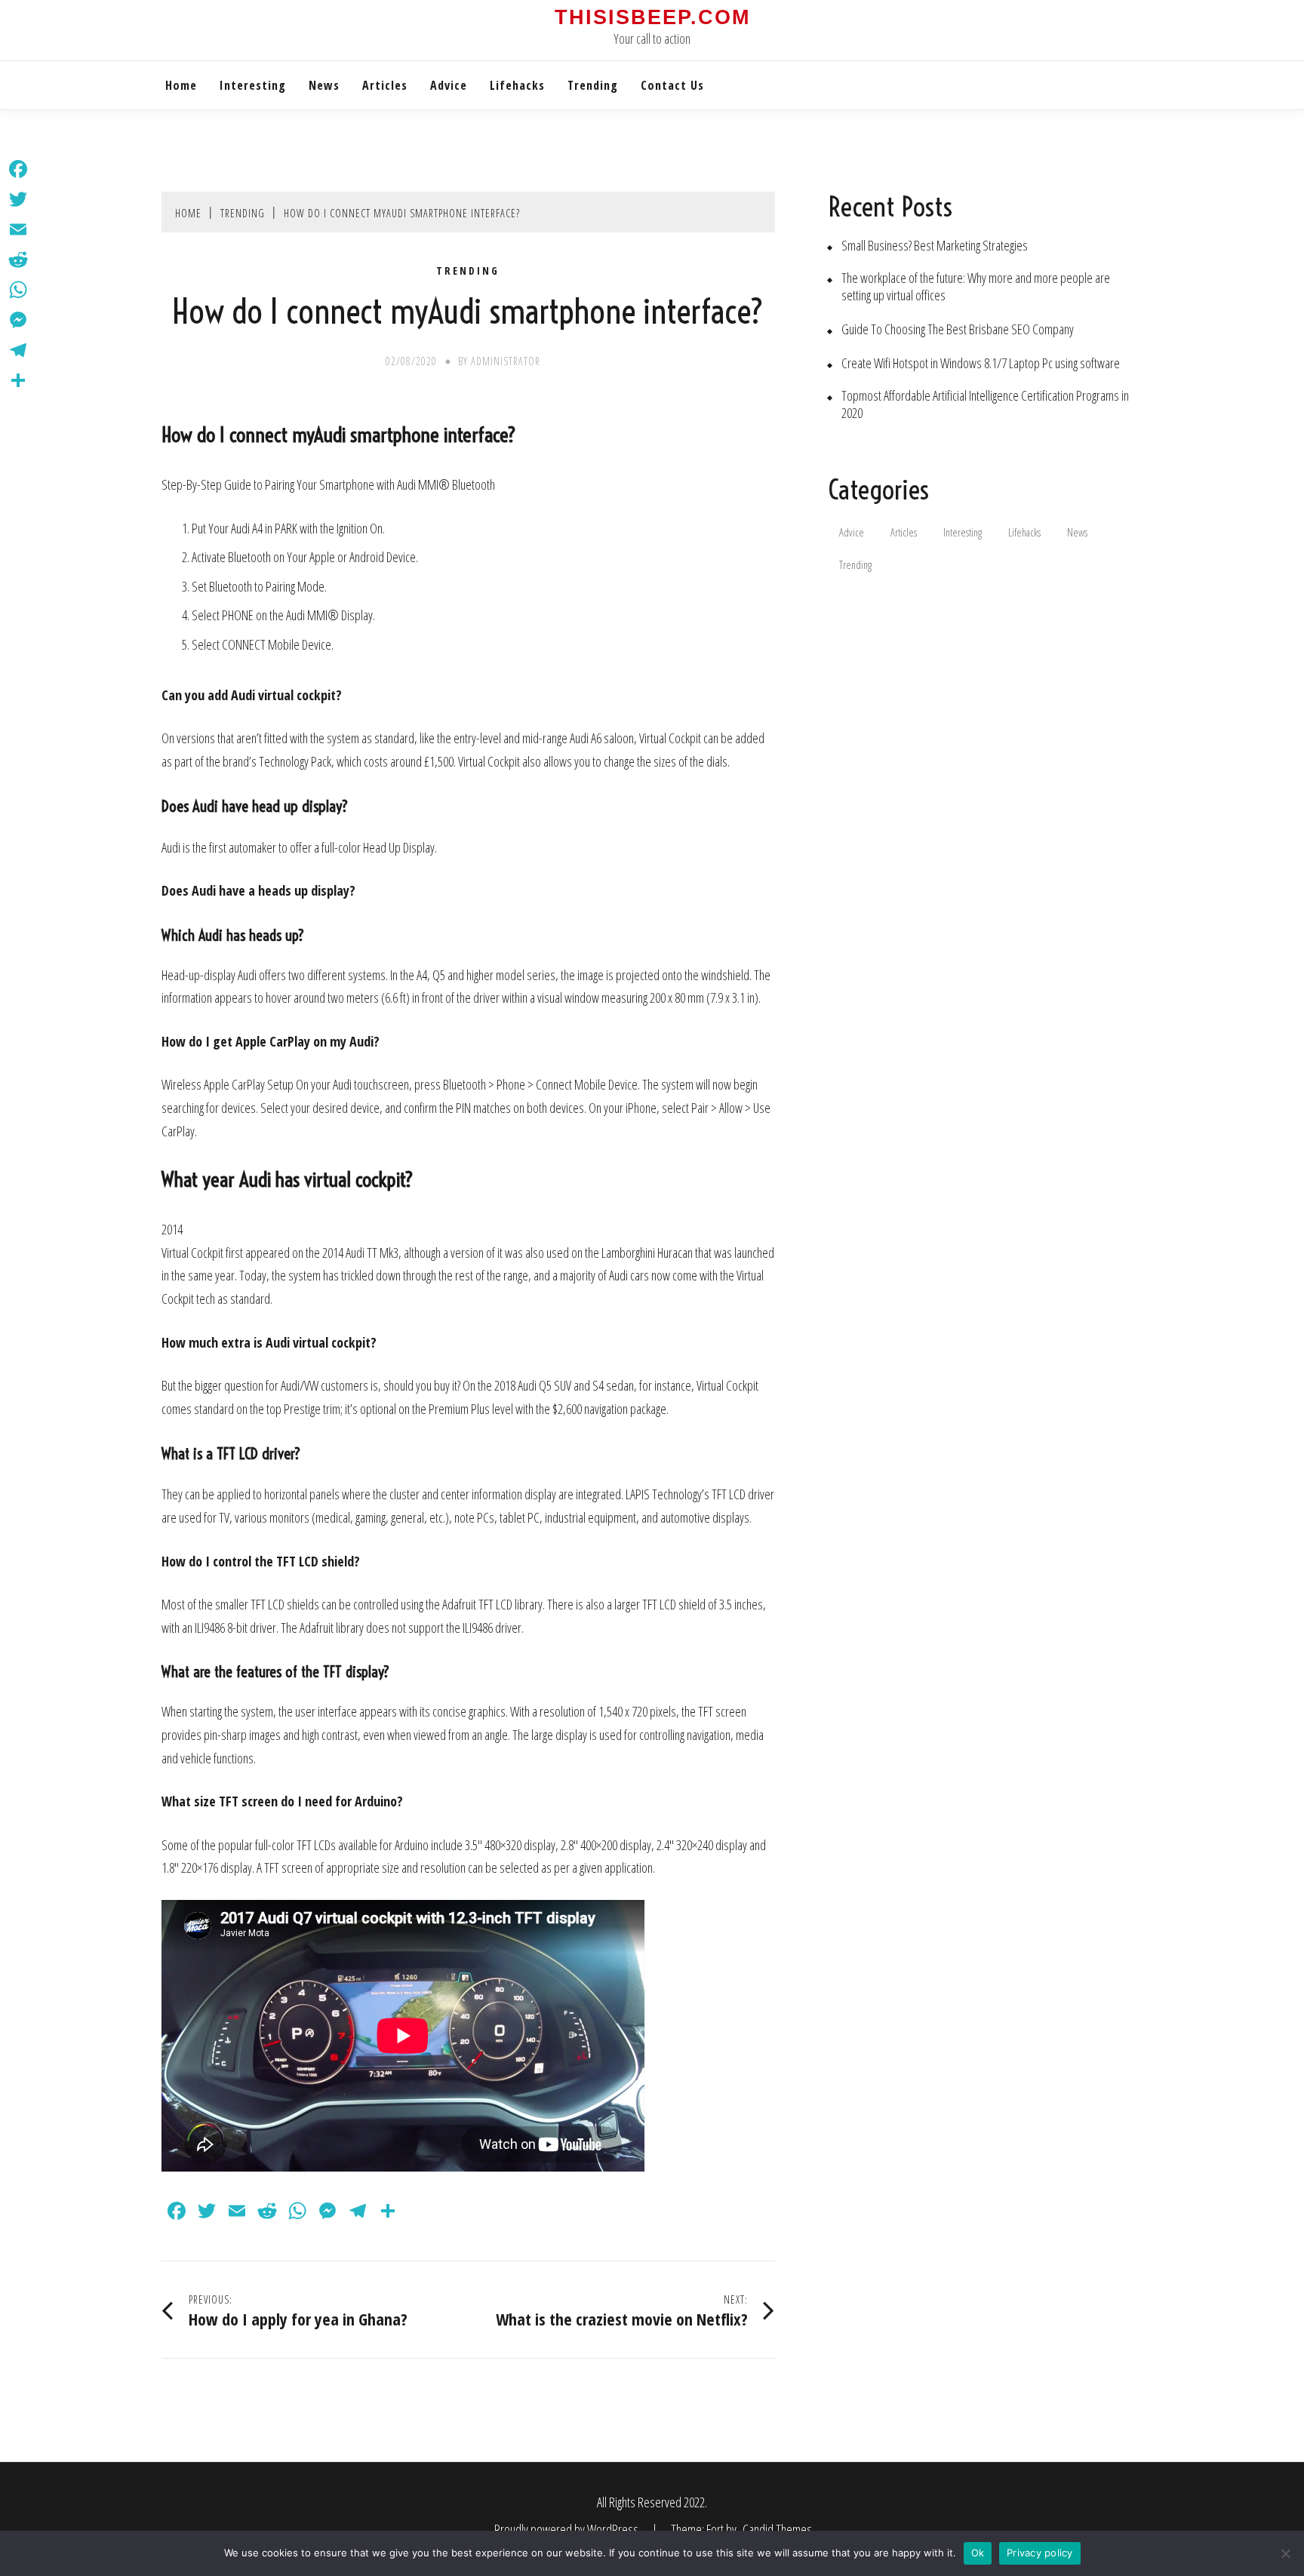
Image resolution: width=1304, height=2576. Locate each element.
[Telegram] (18, 350)
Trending (593, 85)
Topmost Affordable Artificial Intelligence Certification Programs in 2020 (985, 404)
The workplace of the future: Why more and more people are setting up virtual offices (976, 287)
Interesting (253, 85)
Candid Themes (777, 2529)
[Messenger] (18, 320)
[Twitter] (18, 199)
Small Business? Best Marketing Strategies (935, 246)
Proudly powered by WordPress (567, 2529)
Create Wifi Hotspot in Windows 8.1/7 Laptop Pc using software (981, 363)
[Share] (18, 380)
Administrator (506, 361)
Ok (978, 2553)
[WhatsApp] (18, 290)
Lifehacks (517, 85)
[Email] (18, 229)
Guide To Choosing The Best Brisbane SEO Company (958, 329)
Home (181, 85)
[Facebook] (18, 169)
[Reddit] (18, 260)
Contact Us (672, 85)
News (324, 85)
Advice (449, 85)
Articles (385, 85)
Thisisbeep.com (652, 17)
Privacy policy (1040, 2553)
